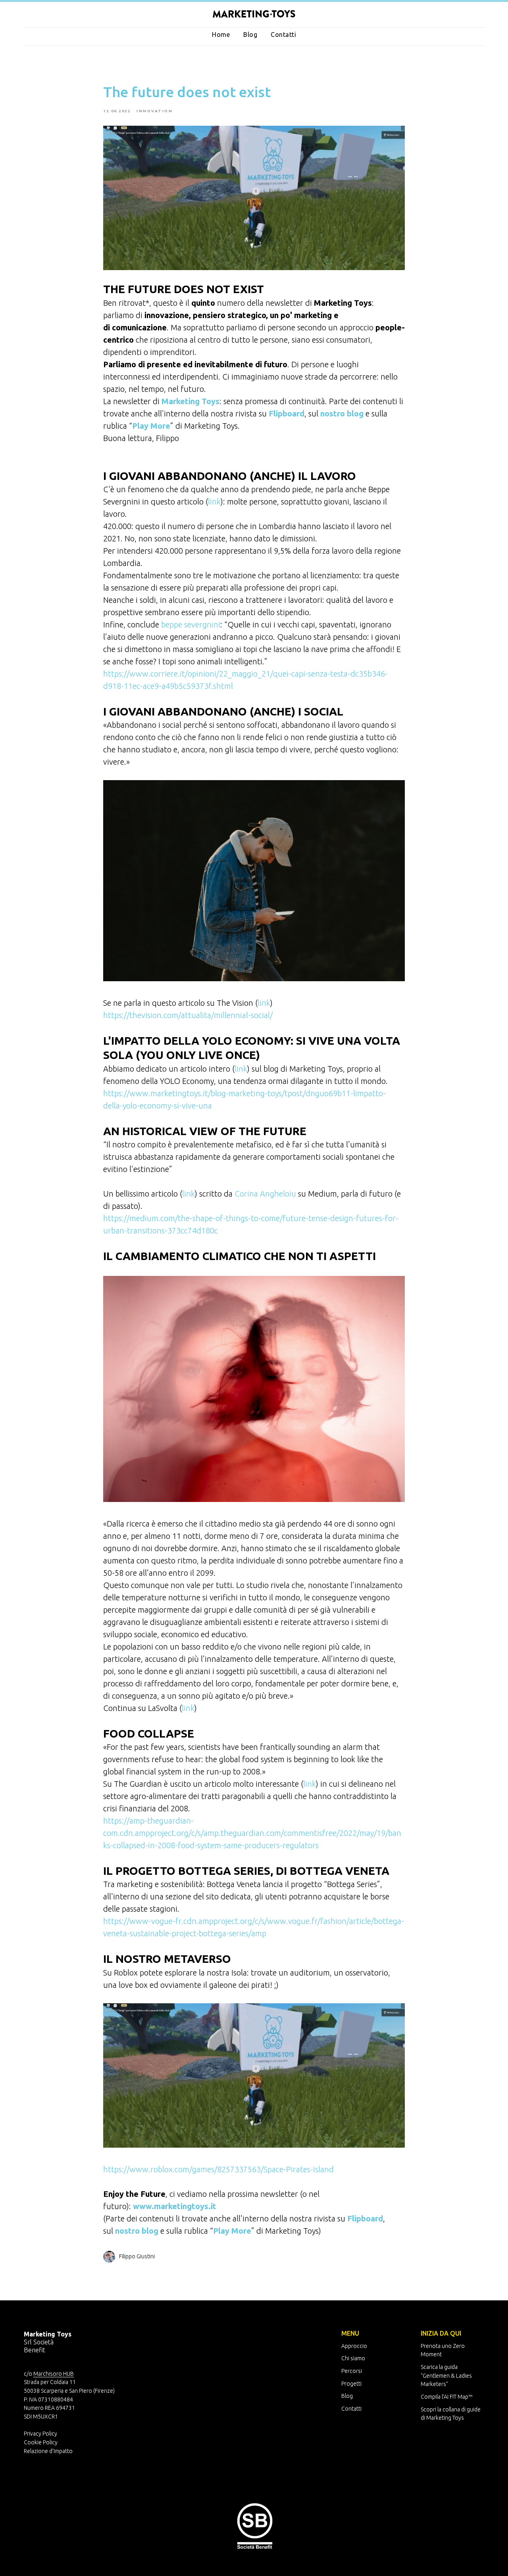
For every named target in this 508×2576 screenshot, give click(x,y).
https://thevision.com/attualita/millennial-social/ (188, 1015)
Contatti (283, 35)
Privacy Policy (40, 2434)
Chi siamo (353, 2358)
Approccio (354, 2346)
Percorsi (352, 2371)
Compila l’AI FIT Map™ (446, 2397)
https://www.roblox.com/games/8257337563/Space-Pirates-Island (218, 2169)
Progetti (351, 2384)
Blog (250, 35)
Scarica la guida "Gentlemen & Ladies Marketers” (446, 2376)
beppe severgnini (191, 624)
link (214, 502)
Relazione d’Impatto (48, 2451)
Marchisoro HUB (54, 2374)
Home (221, 35)
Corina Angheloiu (265, 1194)
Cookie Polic (39, 2442)
